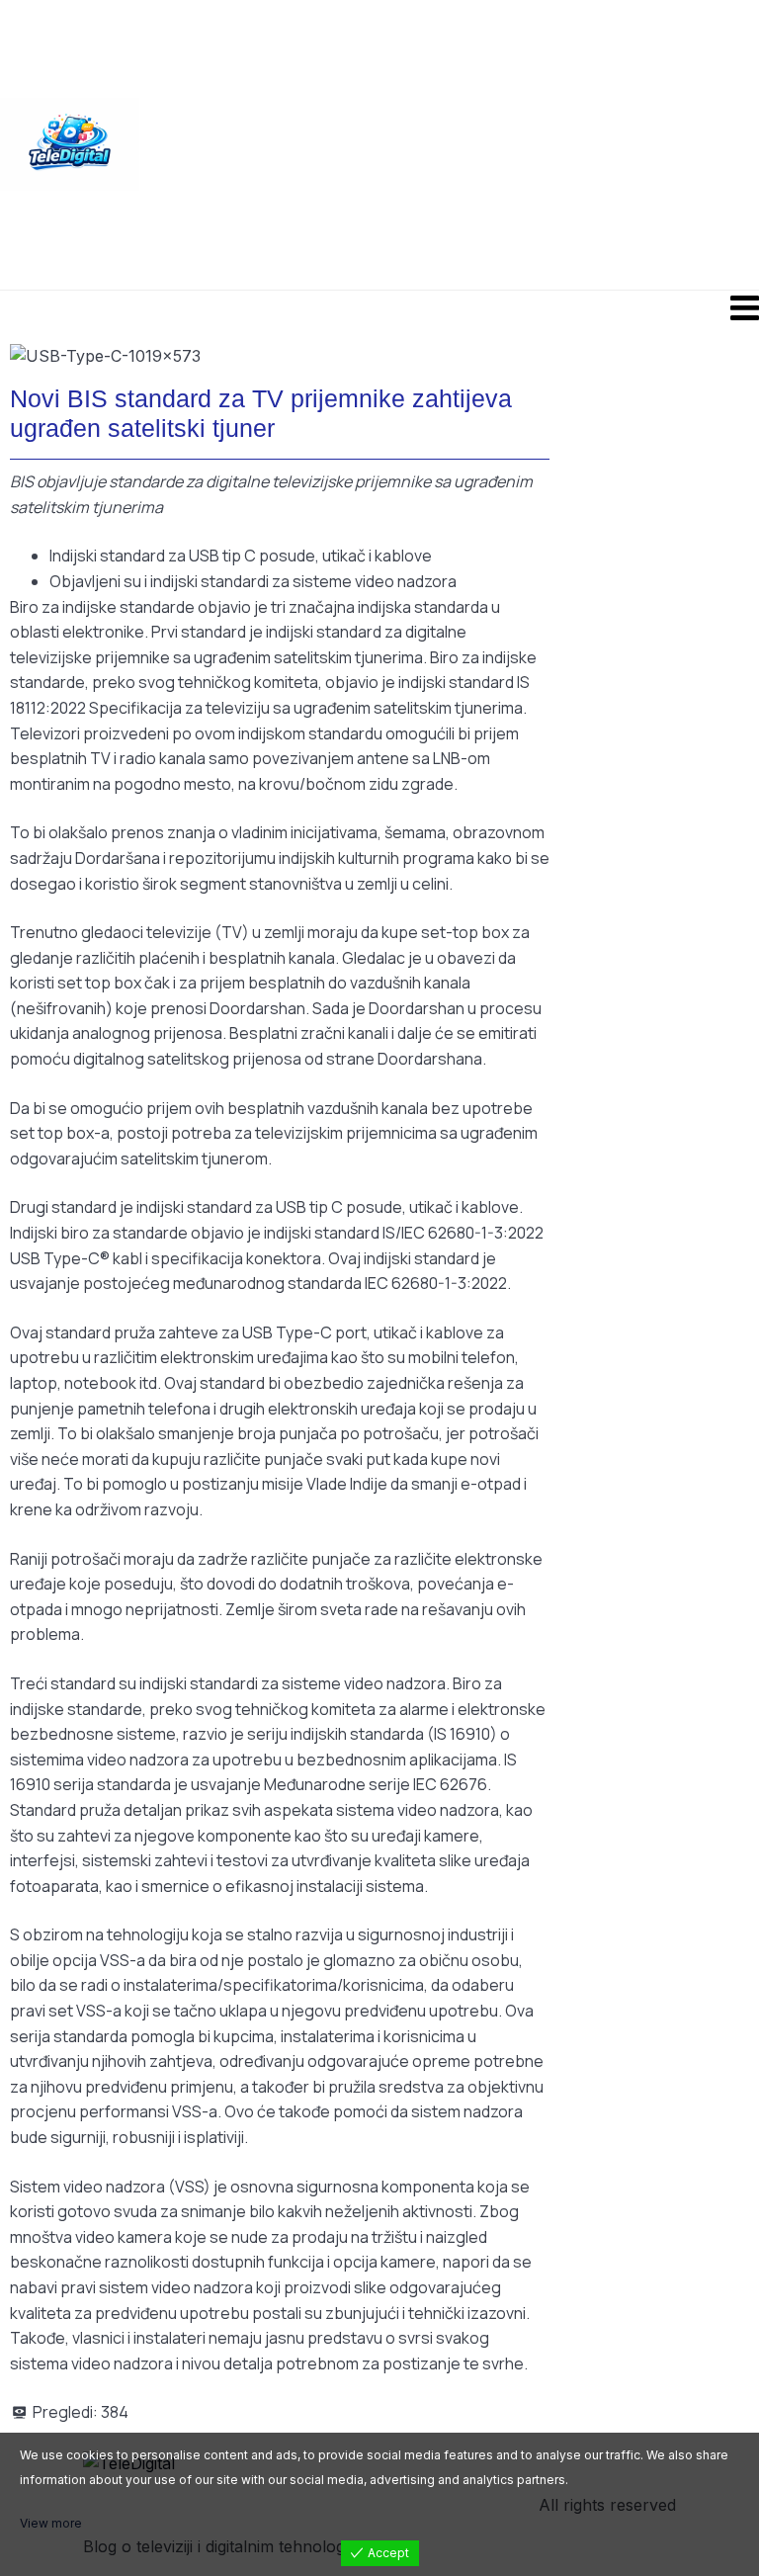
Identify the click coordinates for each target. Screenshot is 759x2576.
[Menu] (379, 307)
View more (51, 2523)
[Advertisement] (449, 143)
